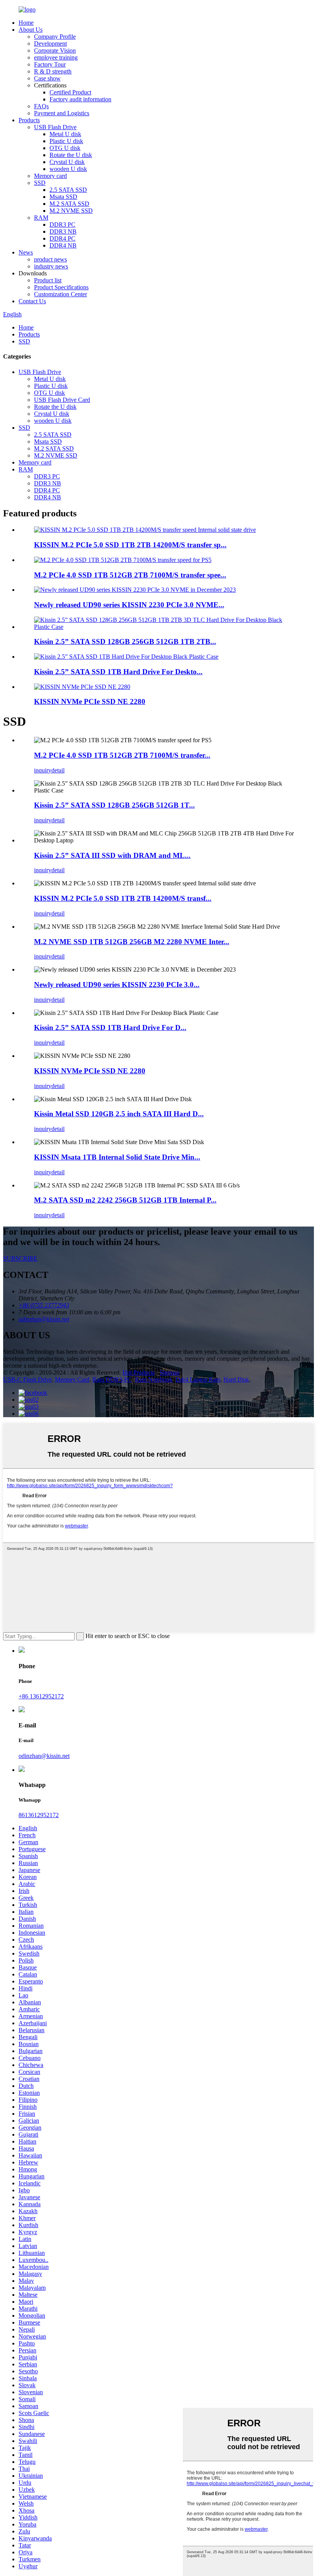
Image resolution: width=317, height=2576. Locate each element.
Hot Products (139, 1373)
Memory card (50, 176)
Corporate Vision (55, 50)
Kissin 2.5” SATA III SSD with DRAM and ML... (112, 855)
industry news (51, 266)
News (26, 252)
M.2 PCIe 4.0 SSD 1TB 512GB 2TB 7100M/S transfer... (122, 755)
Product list (48, 280)
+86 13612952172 (41, 1696)
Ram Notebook (154, 1379)
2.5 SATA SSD (68, 190)
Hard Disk (236, 1379)
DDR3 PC (62, 225)
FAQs (41, 106)
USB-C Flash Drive (27, 1379)
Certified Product (70, 92)
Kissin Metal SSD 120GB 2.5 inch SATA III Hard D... (119, 1114)
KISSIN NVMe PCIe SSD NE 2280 (90, 701)
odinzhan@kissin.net (44, 1756)
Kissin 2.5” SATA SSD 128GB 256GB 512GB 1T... (114, 805)
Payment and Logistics (62, 113)
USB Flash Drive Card (62, 400)
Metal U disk (65, 134)
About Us (31, 30)
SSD (40, 183)
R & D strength (53, 71)
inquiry (43, 770)
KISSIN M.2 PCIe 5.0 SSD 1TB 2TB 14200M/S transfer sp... (130, 545)
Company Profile (55, 37)
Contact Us (32, 301)
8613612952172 (39, 1815)
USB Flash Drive (55, 127)
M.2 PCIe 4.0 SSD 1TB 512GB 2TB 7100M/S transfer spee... (130, 575)
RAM (41, 218)
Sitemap (170, 1373)
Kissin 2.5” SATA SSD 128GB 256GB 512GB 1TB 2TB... (125, 641)
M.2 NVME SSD (71, 211)
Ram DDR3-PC (112, 1379)
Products (29, 120)
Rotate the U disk (71, 155)
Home (26, 23)
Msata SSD (63, 197)
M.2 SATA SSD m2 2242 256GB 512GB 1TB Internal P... (125, 1200)
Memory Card (72, 1379)
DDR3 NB (63, 231)
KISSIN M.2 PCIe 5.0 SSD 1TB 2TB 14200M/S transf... (123, 898)
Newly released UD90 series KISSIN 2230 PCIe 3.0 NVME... (129, 605)
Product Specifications (61, 287)
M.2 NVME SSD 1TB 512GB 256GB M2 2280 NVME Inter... (132, 942)
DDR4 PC (62, 238)
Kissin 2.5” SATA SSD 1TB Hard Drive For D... (110, 1027)
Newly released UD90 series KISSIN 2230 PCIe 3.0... (117, 985)
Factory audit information (80, 99)
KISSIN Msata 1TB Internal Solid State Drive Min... (117, 1157)
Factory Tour (50, 64)
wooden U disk (68, 169)
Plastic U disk (66, 141)
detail (58, 770)
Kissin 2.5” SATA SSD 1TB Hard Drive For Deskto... (118, 672)
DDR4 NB (63, 245)
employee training (56, 57)
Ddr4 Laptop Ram (198, 1379)
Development (50, 44)
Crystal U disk (67, 162)
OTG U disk (65, 148)
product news (50, 259)
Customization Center (61, 294)
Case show (47, 78)
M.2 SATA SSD (69, 204)
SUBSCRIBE (20, 1258)
